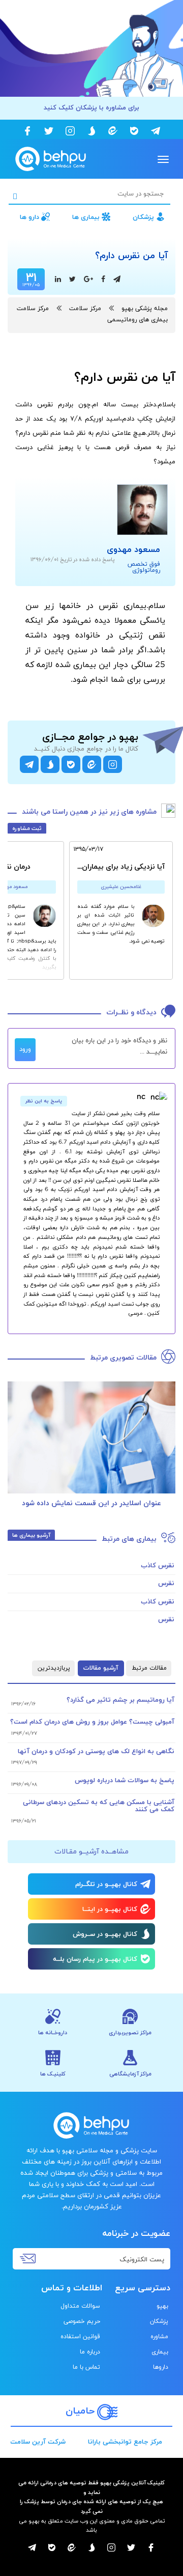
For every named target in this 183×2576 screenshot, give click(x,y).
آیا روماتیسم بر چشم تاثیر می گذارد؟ (120, 1700)
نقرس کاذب (158, 1566)
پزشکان (143, 217)
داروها (161, 2367)
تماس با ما (86, 2367)
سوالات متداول (80, 2306)
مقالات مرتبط (149, 1668)
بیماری (160, 2352)
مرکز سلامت (85, 309)
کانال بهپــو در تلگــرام (106, 1885)
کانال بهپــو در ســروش (105, 1934)
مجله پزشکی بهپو (145, 309)
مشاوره (159, 2337)
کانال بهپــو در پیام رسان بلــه (95, 1959)
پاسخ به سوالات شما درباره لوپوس (125, 1781)
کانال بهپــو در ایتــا (110, 1909)
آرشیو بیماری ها (31, 1535)
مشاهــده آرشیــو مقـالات (91, 1852)
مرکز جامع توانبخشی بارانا (125, 2442)
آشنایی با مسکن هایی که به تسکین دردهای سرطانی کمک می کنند (99, 1806)
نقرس (166, 1584)
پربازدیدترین (54, 1668)
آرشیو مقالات (101, 1668)
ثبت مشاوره (27, 828)
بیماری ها (86, 217)
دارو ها (29, 217)
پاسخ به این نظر (44, 1101)
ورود (25, 1049)
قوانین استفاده (80, 2337)
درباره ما (90, 2352)
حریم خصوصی (82, 2321)
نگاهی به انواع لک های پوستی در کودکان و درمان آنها (96, 1752)
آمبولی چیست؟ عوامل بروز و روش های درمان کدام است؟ (92, 1722)
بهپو (162, 2306)
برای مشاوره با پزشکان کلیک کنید (91, 108)
